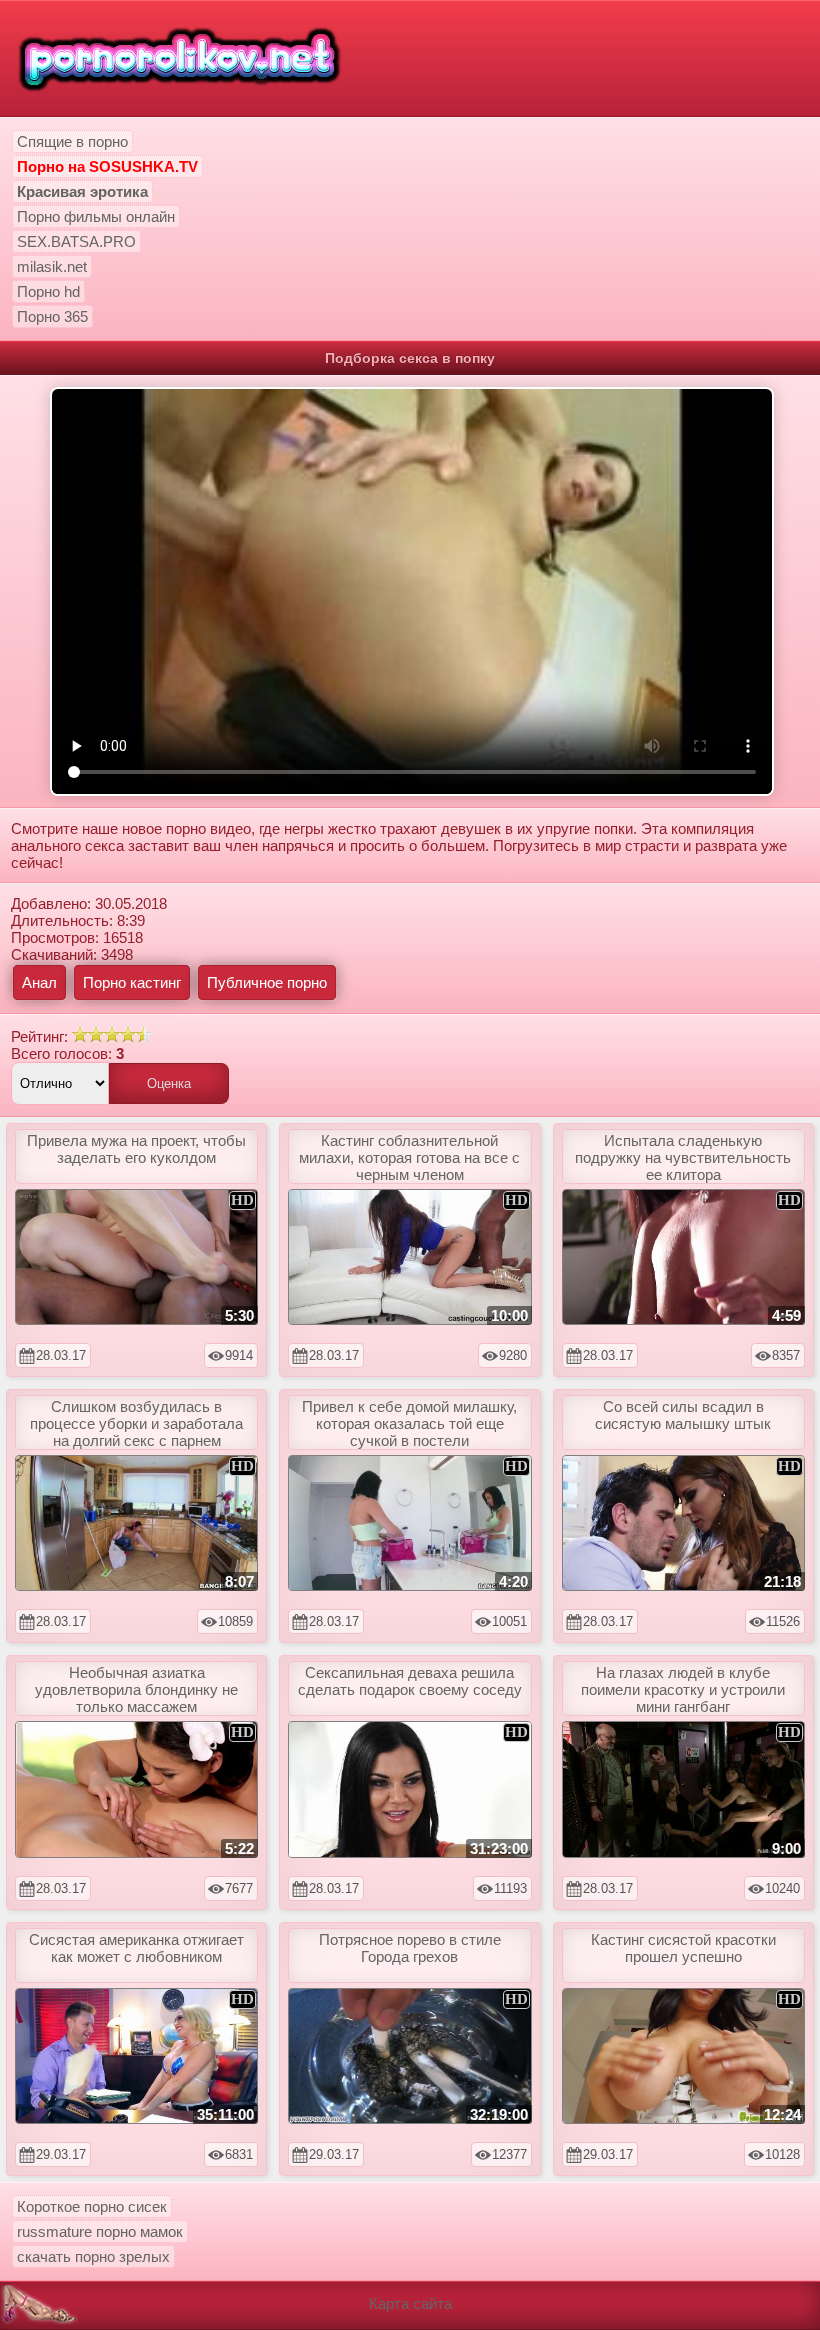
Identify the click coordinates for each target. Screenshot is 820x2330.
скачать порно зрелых (93, 2256)
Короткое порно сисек (92, 2206)
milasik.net (52, 266)
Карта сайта (410, 2303)
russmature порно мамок (100, 2231)
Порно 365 (52, 316)
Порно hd (48, 291)
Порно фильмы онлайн (96, 216)
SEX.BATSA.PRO (76, 241)
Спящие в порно (72, 141)
